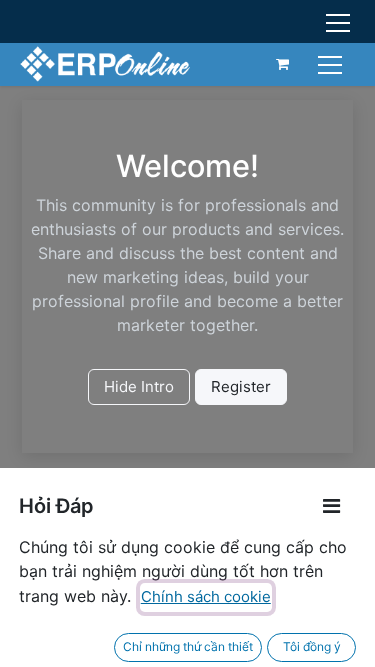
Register (241, 386)
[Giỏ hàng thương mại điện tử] (283, 64)
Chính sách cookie (206, 596)
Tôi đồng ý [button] (312, 646)
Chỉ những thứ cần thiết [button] (188, 646)
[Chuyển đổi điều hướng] (332, 63)
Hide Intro (139, 386)
